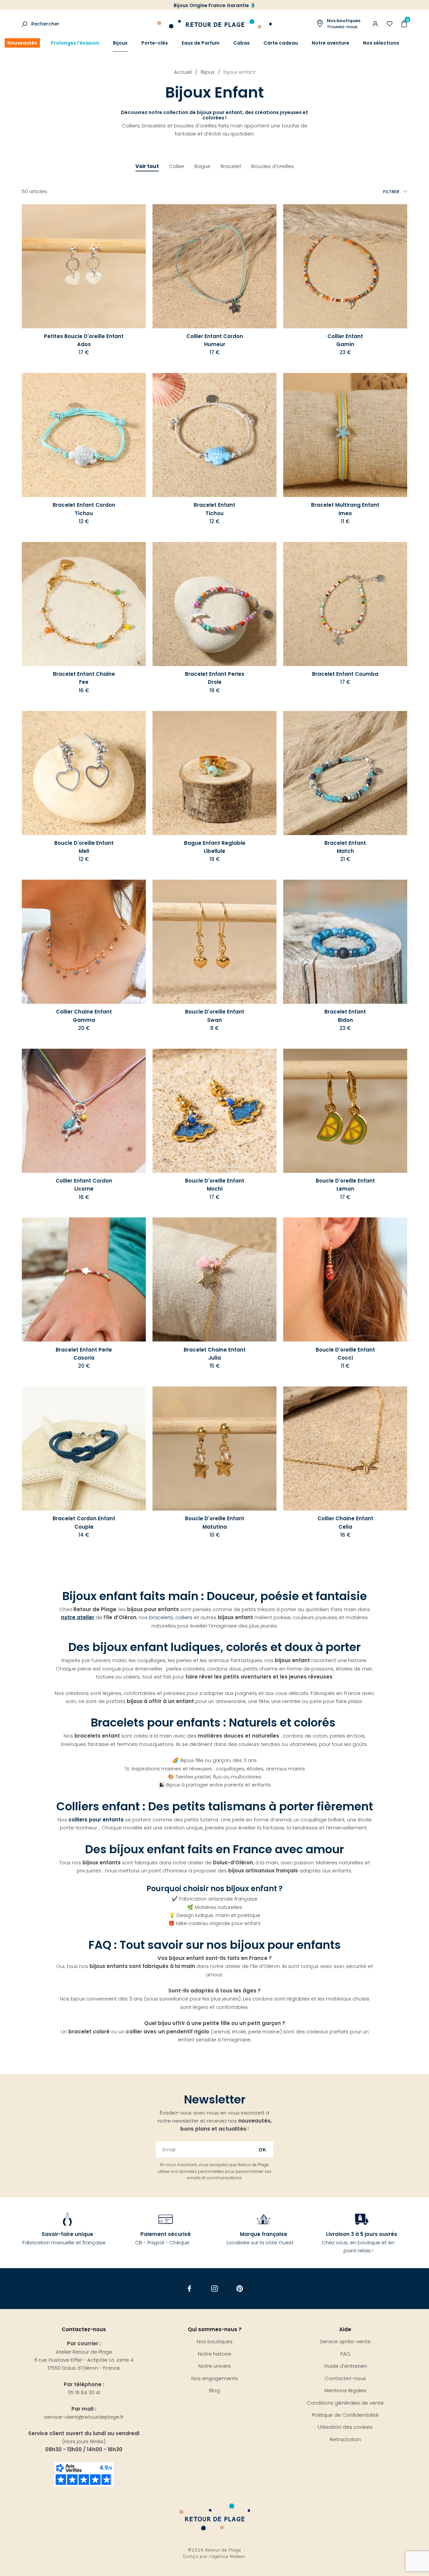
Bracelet (231, 166)
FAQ (345, 2354)
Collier (177, 166)
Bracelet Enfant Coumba (345, 674)
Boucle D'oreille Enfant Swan (215, 1016)
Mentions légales (345, 2390)
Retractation (345, 2439)
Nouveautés (22, 43)
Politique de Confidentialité (345, 2415)
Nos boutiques (215, 2341)
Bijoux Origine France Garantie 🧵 (215, 5)
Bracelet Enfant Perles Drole (215, 678)
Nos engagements (215, 2378)
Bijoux (120, 43)
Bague (202, 166)
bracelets (161, 1617)
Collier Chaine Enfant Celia (345, 1522)
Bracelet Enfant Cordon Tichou (84, 509)
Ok (263, 2150)
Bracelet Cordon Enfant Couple (84, 1522)
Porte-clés (155, 43)
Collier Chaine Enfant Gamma (84, 1016)
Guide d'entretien (345, 2366)
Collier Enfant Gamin (345, 340)
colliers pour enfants (96, 1820)
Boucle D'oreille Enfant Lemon (345, 1185)
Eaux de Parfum (201, 43)
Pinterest (240, 2289)
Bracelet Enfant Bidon (345, 1016)
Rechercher (45, 24)
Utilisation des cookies (345, 2427)
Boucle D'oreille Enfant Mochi (215, 1185)
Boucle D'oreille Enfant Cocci (345, 1354)
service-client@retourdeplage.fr (84, 2417)
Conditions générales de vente (345, 2403)
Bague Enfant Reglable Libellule (215, 847)
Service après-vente (345, 2341)
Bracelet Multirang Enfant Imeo (345, 509)
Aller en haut (410, 2074)
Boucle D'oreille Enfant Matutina (215, 1522)
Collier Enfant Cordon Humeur (215, 340)
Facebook (190, 2289)
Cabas (241, 43)
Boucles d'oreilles (273, 166)
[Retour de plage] (214, 23)
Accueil (183, 72)
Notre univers (215, 2366)
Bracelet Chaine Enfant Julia (215, 1354)
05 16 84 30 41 (84, 2392)
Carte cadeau (281, 43)
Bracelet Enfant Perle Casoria (84, 1354)
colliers (184, 1617)
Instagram (215, 2289)
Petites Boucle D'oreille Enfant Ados (84, 340)
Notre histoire (215, 2354)
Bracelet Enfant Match (345, 847)
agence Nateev (229, 2556)
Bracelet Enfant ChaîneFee (84, 678)
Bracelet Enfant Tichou (214, 509)
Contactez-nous (345, 2378)
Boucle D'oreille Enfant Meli (84, 847)
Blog (214, 2390)
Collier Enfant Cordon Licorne (84, 1185)
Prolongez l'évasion (75, 43)
